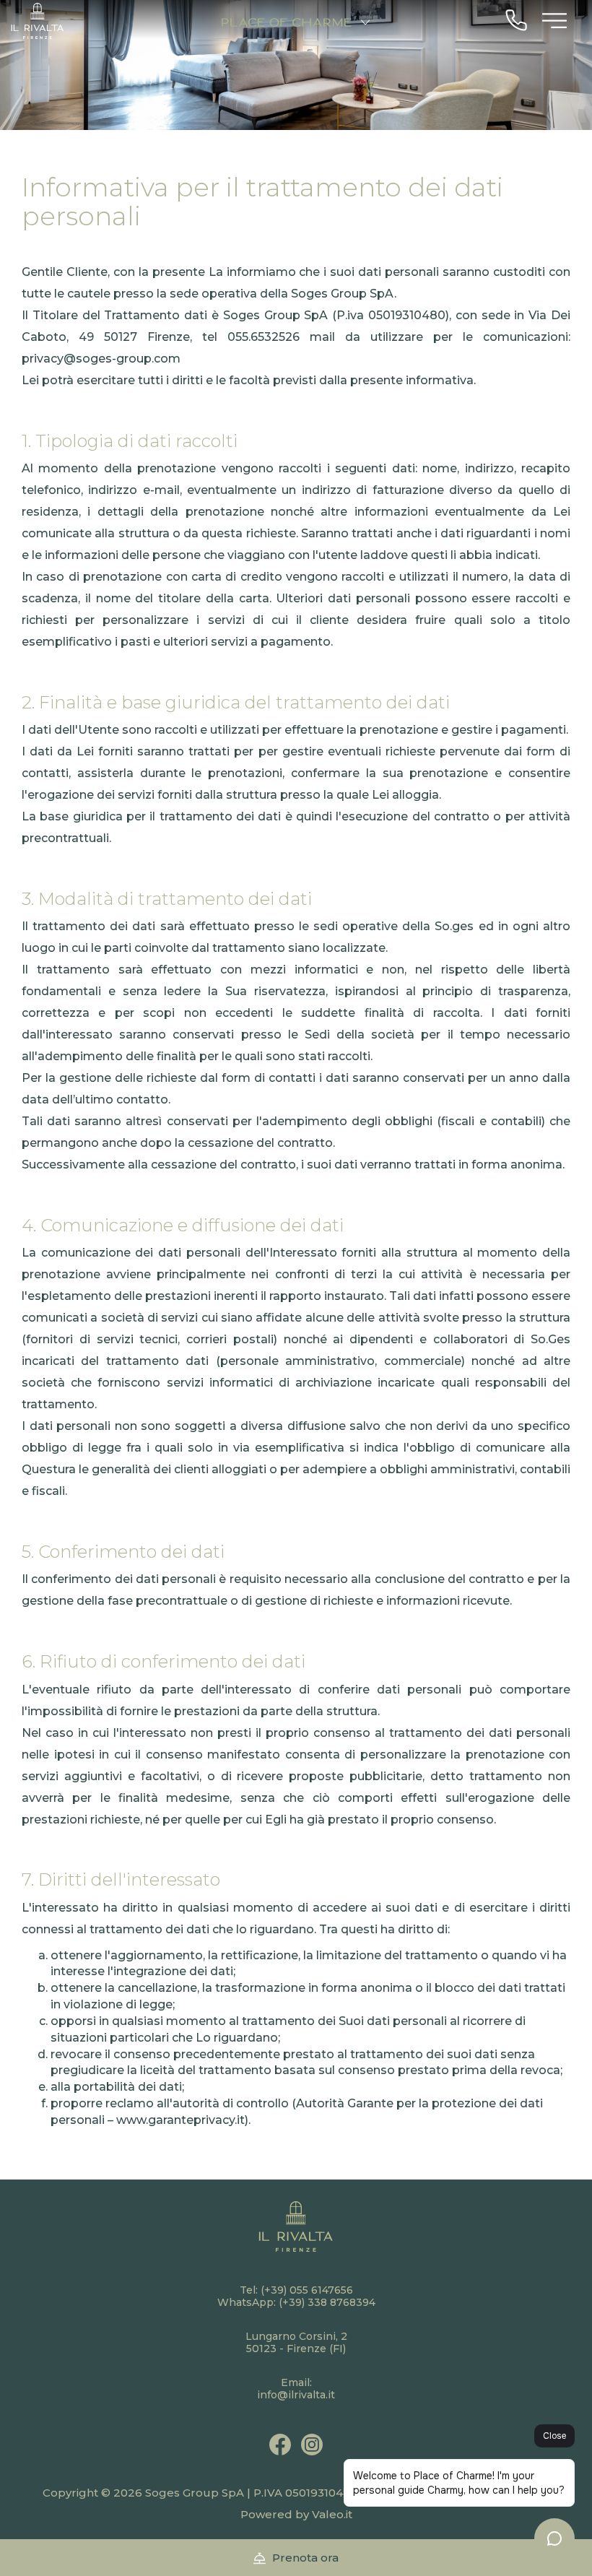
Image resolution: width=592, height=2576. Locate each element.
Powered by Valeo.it (296, 2514)
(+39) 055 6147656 (307, 2290)
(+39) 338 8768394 (327, 2302)
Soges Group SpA (195, 2493)
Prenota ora (304, 2558)
